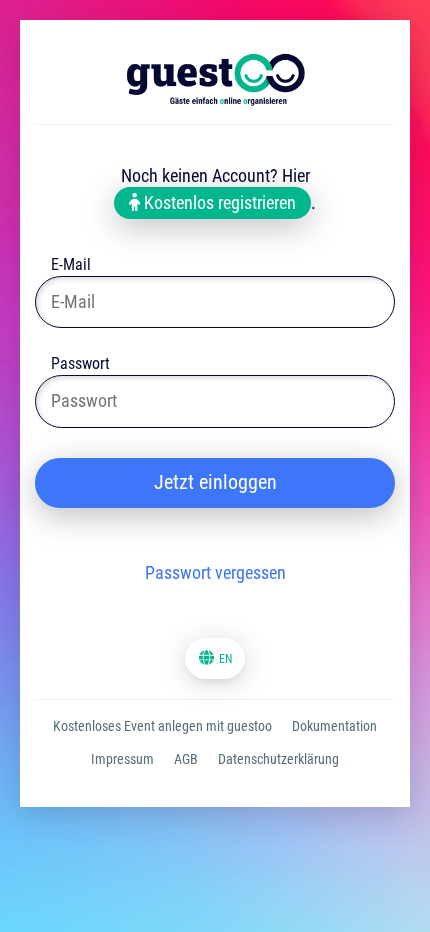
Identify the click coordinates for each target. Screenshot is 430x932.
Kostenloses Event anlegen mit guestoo (162, 726)
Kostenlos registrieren (218, 202)
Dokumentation (334, 726)
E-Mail (71, 266)
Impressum (122, 759)
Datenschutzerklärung (278, 759)
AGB (186, 759)
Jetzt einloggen (215, 482)
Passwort (80, 365)
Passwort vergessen (215, 572)
